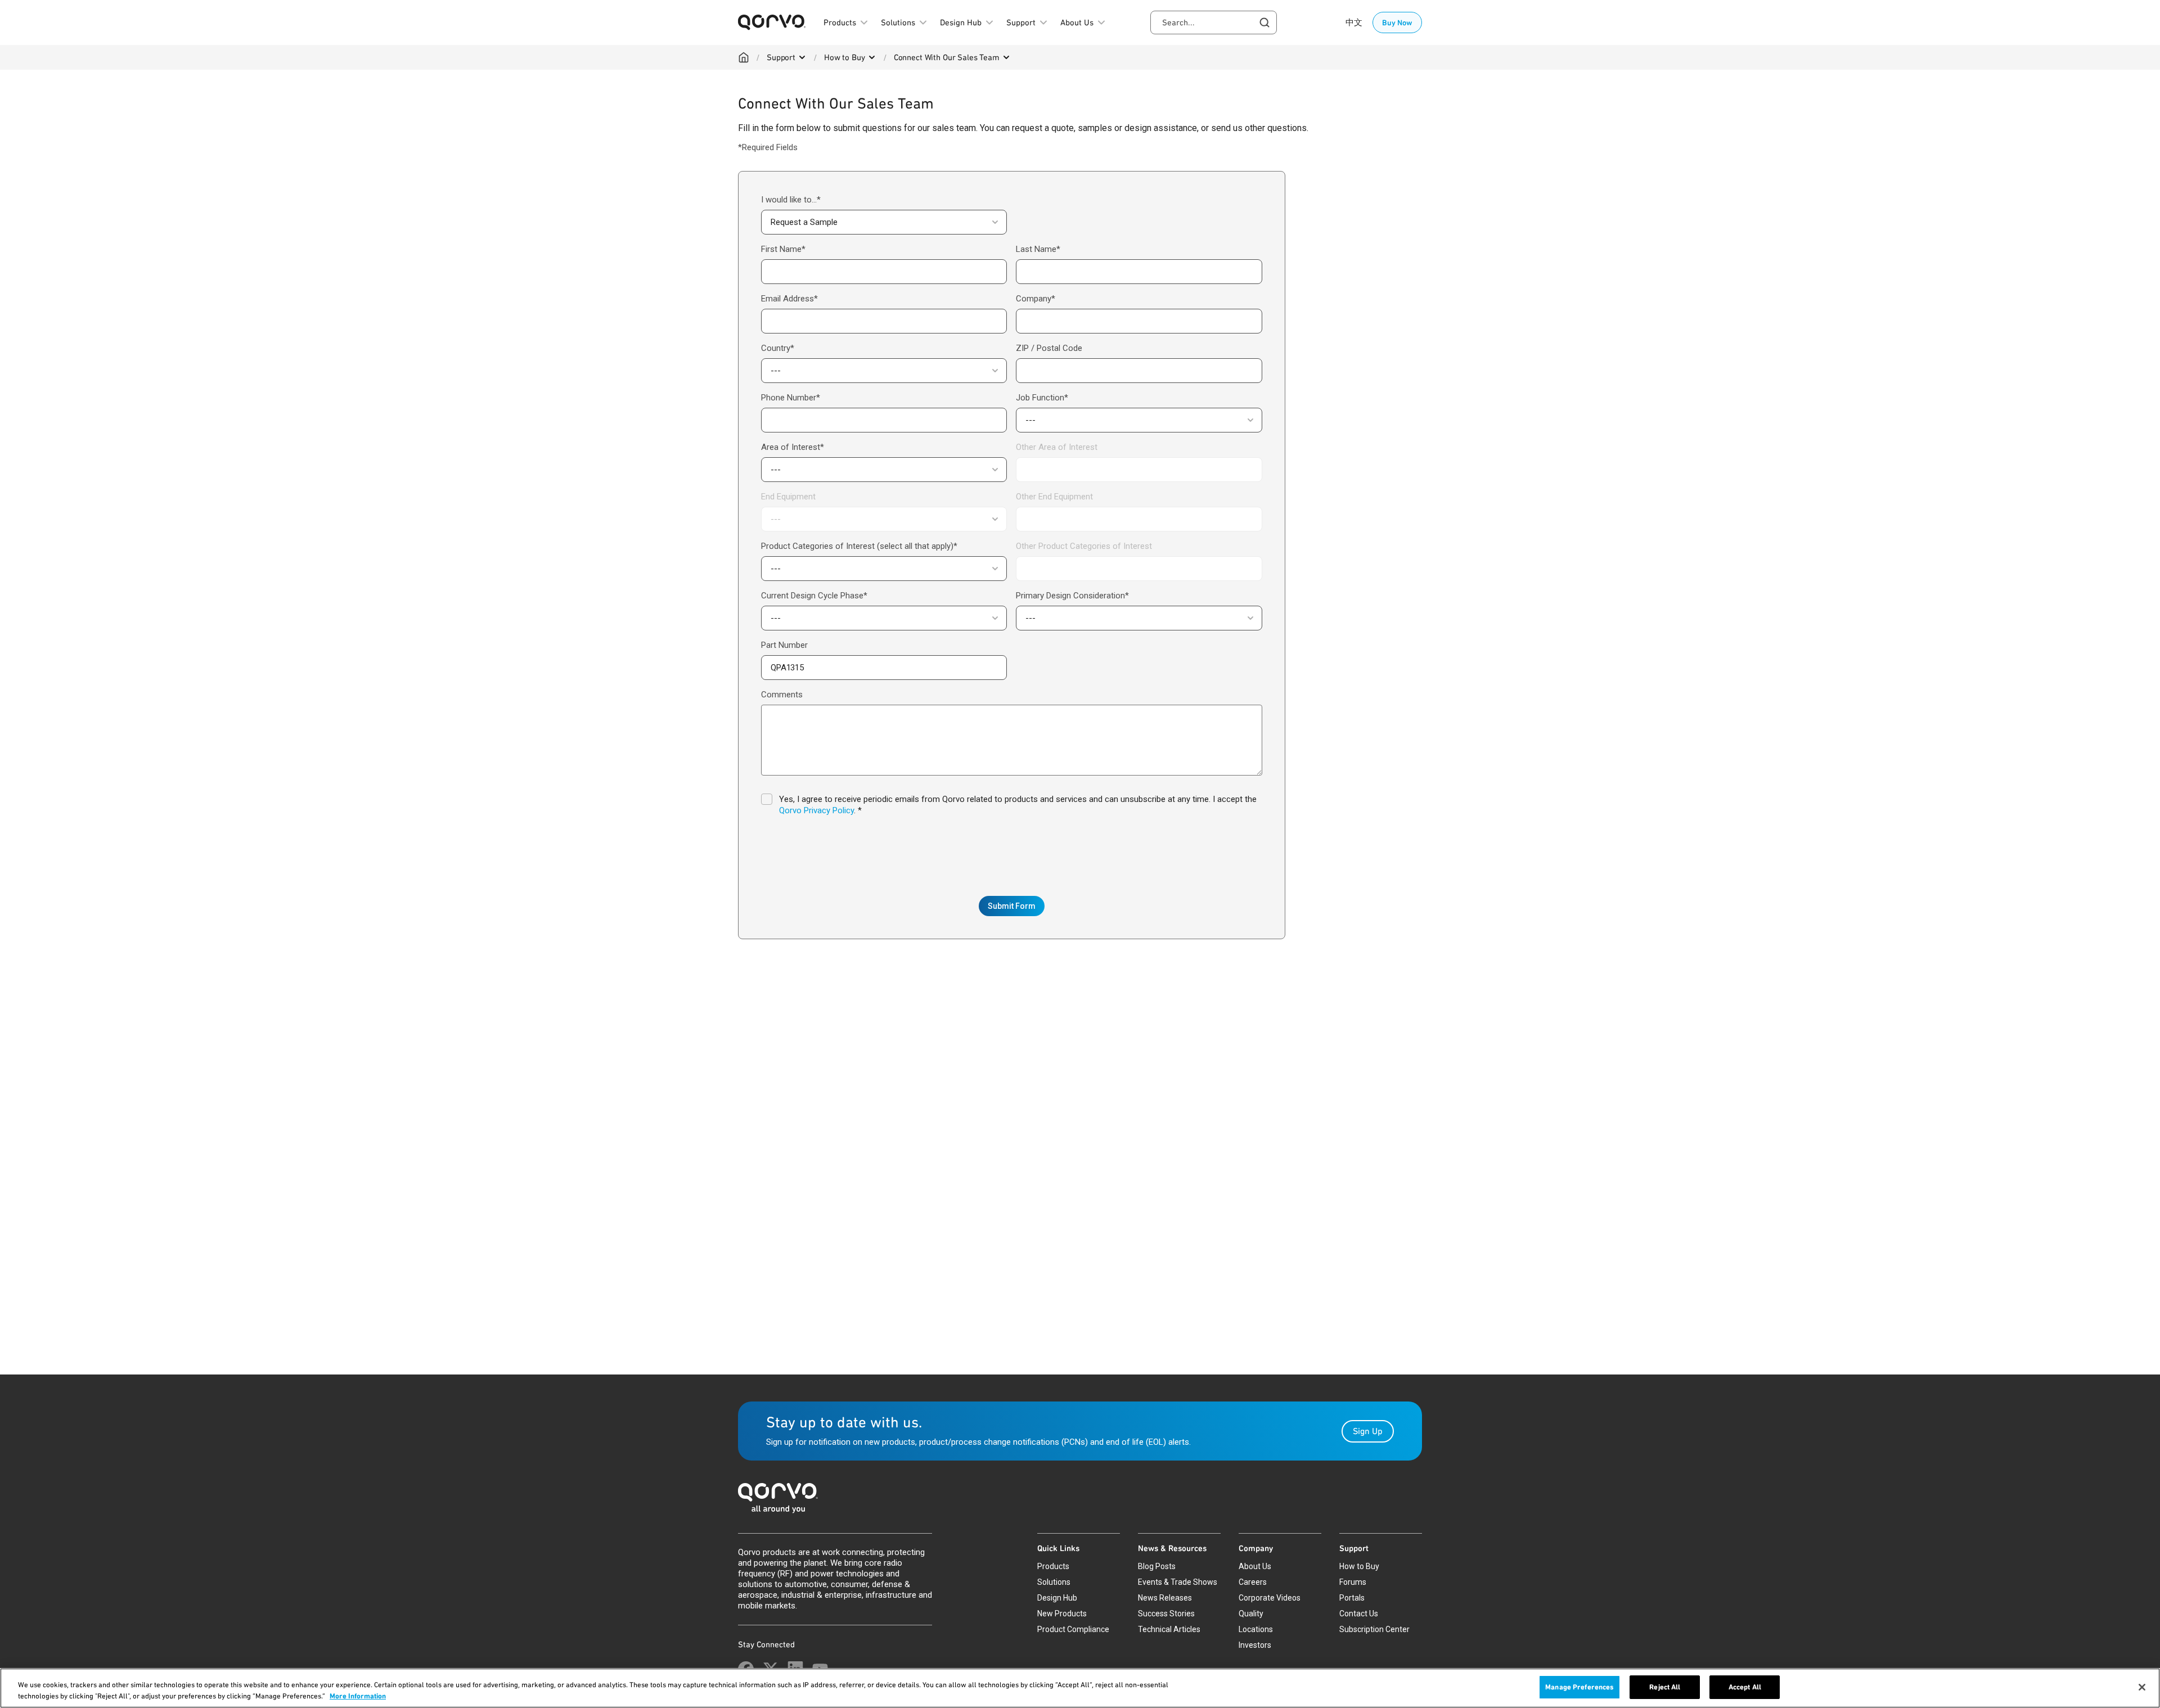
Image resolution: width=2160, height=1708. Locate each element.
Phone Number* (791, 398)
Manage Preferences (1579, 1687)
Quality (1251, 1614)
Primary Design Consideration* (1072, 596)
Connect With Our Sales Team (947, 57)
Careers (1253, 1582)
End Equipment (788, 497)
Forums (1353, 1582)
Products (1053, 1566)
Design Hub (1057, 1598)
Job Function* (1042, 398)
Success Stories (1166, 1614)
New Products (1062, 1614)
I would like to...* (791, 200)
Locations (1256, 1629)
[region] (1080, 1688)
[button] (884, 222)
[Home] (744, 57)
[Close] (2142, 1687)
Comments (782, 695)
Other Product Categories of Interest (1084, 546)
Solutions (1054, 1582)
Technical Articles (1169, 1629)
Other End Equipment (1054, 497)
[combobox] (1214, 22)
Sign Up (1368, 1431)
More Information (358, 1696)
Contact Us (1359, 1614)
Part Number (784, 645)
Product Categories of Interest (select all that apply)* (859, 546)
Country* (778, 348)
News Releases (1165, 1598)
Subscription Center (1374, 1629)
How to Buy (845, 57)
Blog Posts (1157, 1566)
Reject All (1665, 1687)
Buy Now (1397, 22)
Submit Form (1012, 906)
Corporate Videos (1270, 1598)
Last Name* (1038, 249)
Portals (1352, 1598)
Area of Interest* (793, 447)
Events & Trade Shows (1178, 1582)
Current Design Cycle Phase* (814, 596)
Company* (1036, 299)
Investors (1255, 1645)
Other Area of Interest (1057, 447)
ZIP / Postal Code (1049, 348)
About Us (1255, 1566)
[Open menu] (802, 57)
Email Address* (789, 299)
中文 (1354, 22)
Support (781, 57)
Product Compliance (1073, 1629)
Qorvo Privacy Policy (816, 810)
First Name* (783, 249)
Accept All (1745, 1687)
